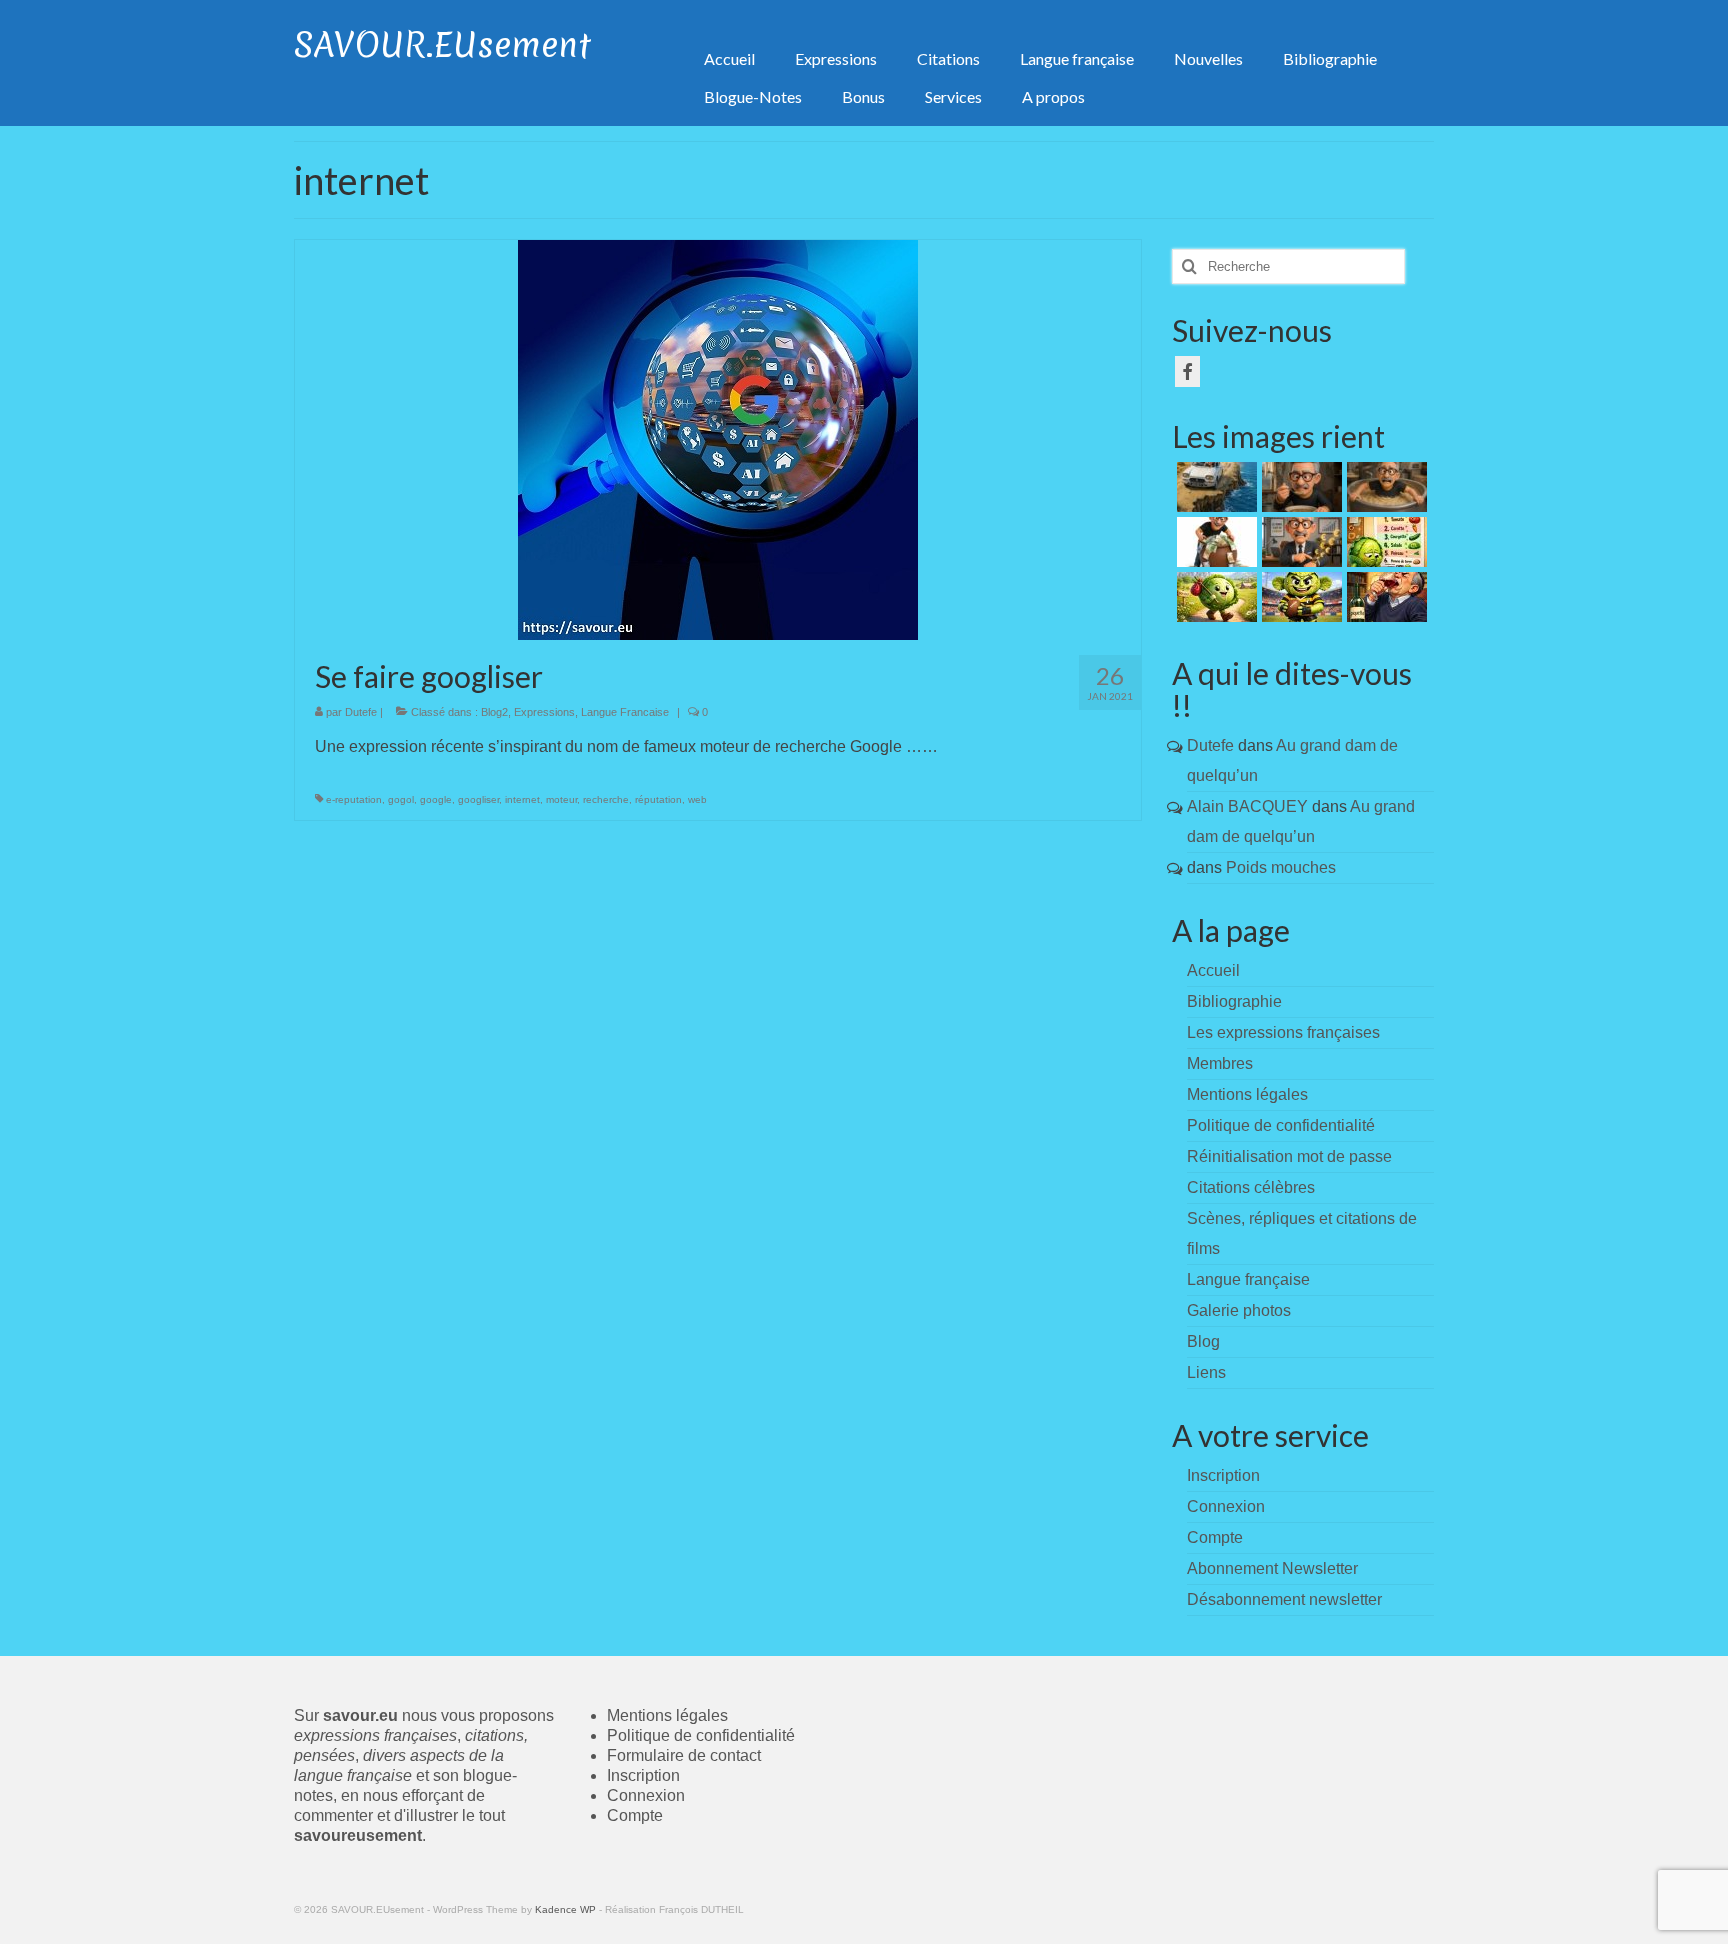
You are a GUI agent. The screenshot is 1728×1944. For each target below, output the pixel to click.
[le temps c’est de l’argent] (1299, 542)
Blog (1203, 1341)
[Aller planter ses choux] (1214, 597)
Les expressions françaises (1283, 1032)
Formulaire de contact (684, 1755)
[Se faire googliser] (718, 438)
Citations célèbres (1251, 1187)
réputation (658, 799)
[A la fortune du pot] (1214, 542)
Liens (1206, 1372)
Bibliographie (1234, 1001)
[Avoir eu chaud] (1214, 487)
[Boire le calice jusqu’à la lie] (1384, 597)
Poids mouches (1281, 867)
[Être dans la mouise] (1299, 487)
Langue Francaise (625, 712)
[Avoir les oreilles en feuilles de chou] (1299, 597)
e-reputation (354, 799)
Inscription (643, 1775)
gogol (401, 799)
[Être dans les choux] (1384, 542)
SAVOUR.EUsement (442, 45)
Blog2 (494, 712)
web (697, 799)
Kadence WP (565, 1909)
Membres (1220, 1063)
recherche (606, 799)
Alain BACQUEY (1247, 806)
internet (522, 799)
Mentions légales (1247, 1094)
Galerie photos (1239, 1310)
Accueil (1213, 970)
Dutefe (361, 712)
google (436, 799)
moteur (561, 799)
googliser (478, 799)
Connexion (646, 1795)
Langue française (1248, 1279)
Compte (635, 1815)
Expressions (544, 712)
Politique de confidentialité (1281, 1125)
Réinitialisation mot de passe (1289, 1156)
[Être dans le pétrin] (1384, 487)
